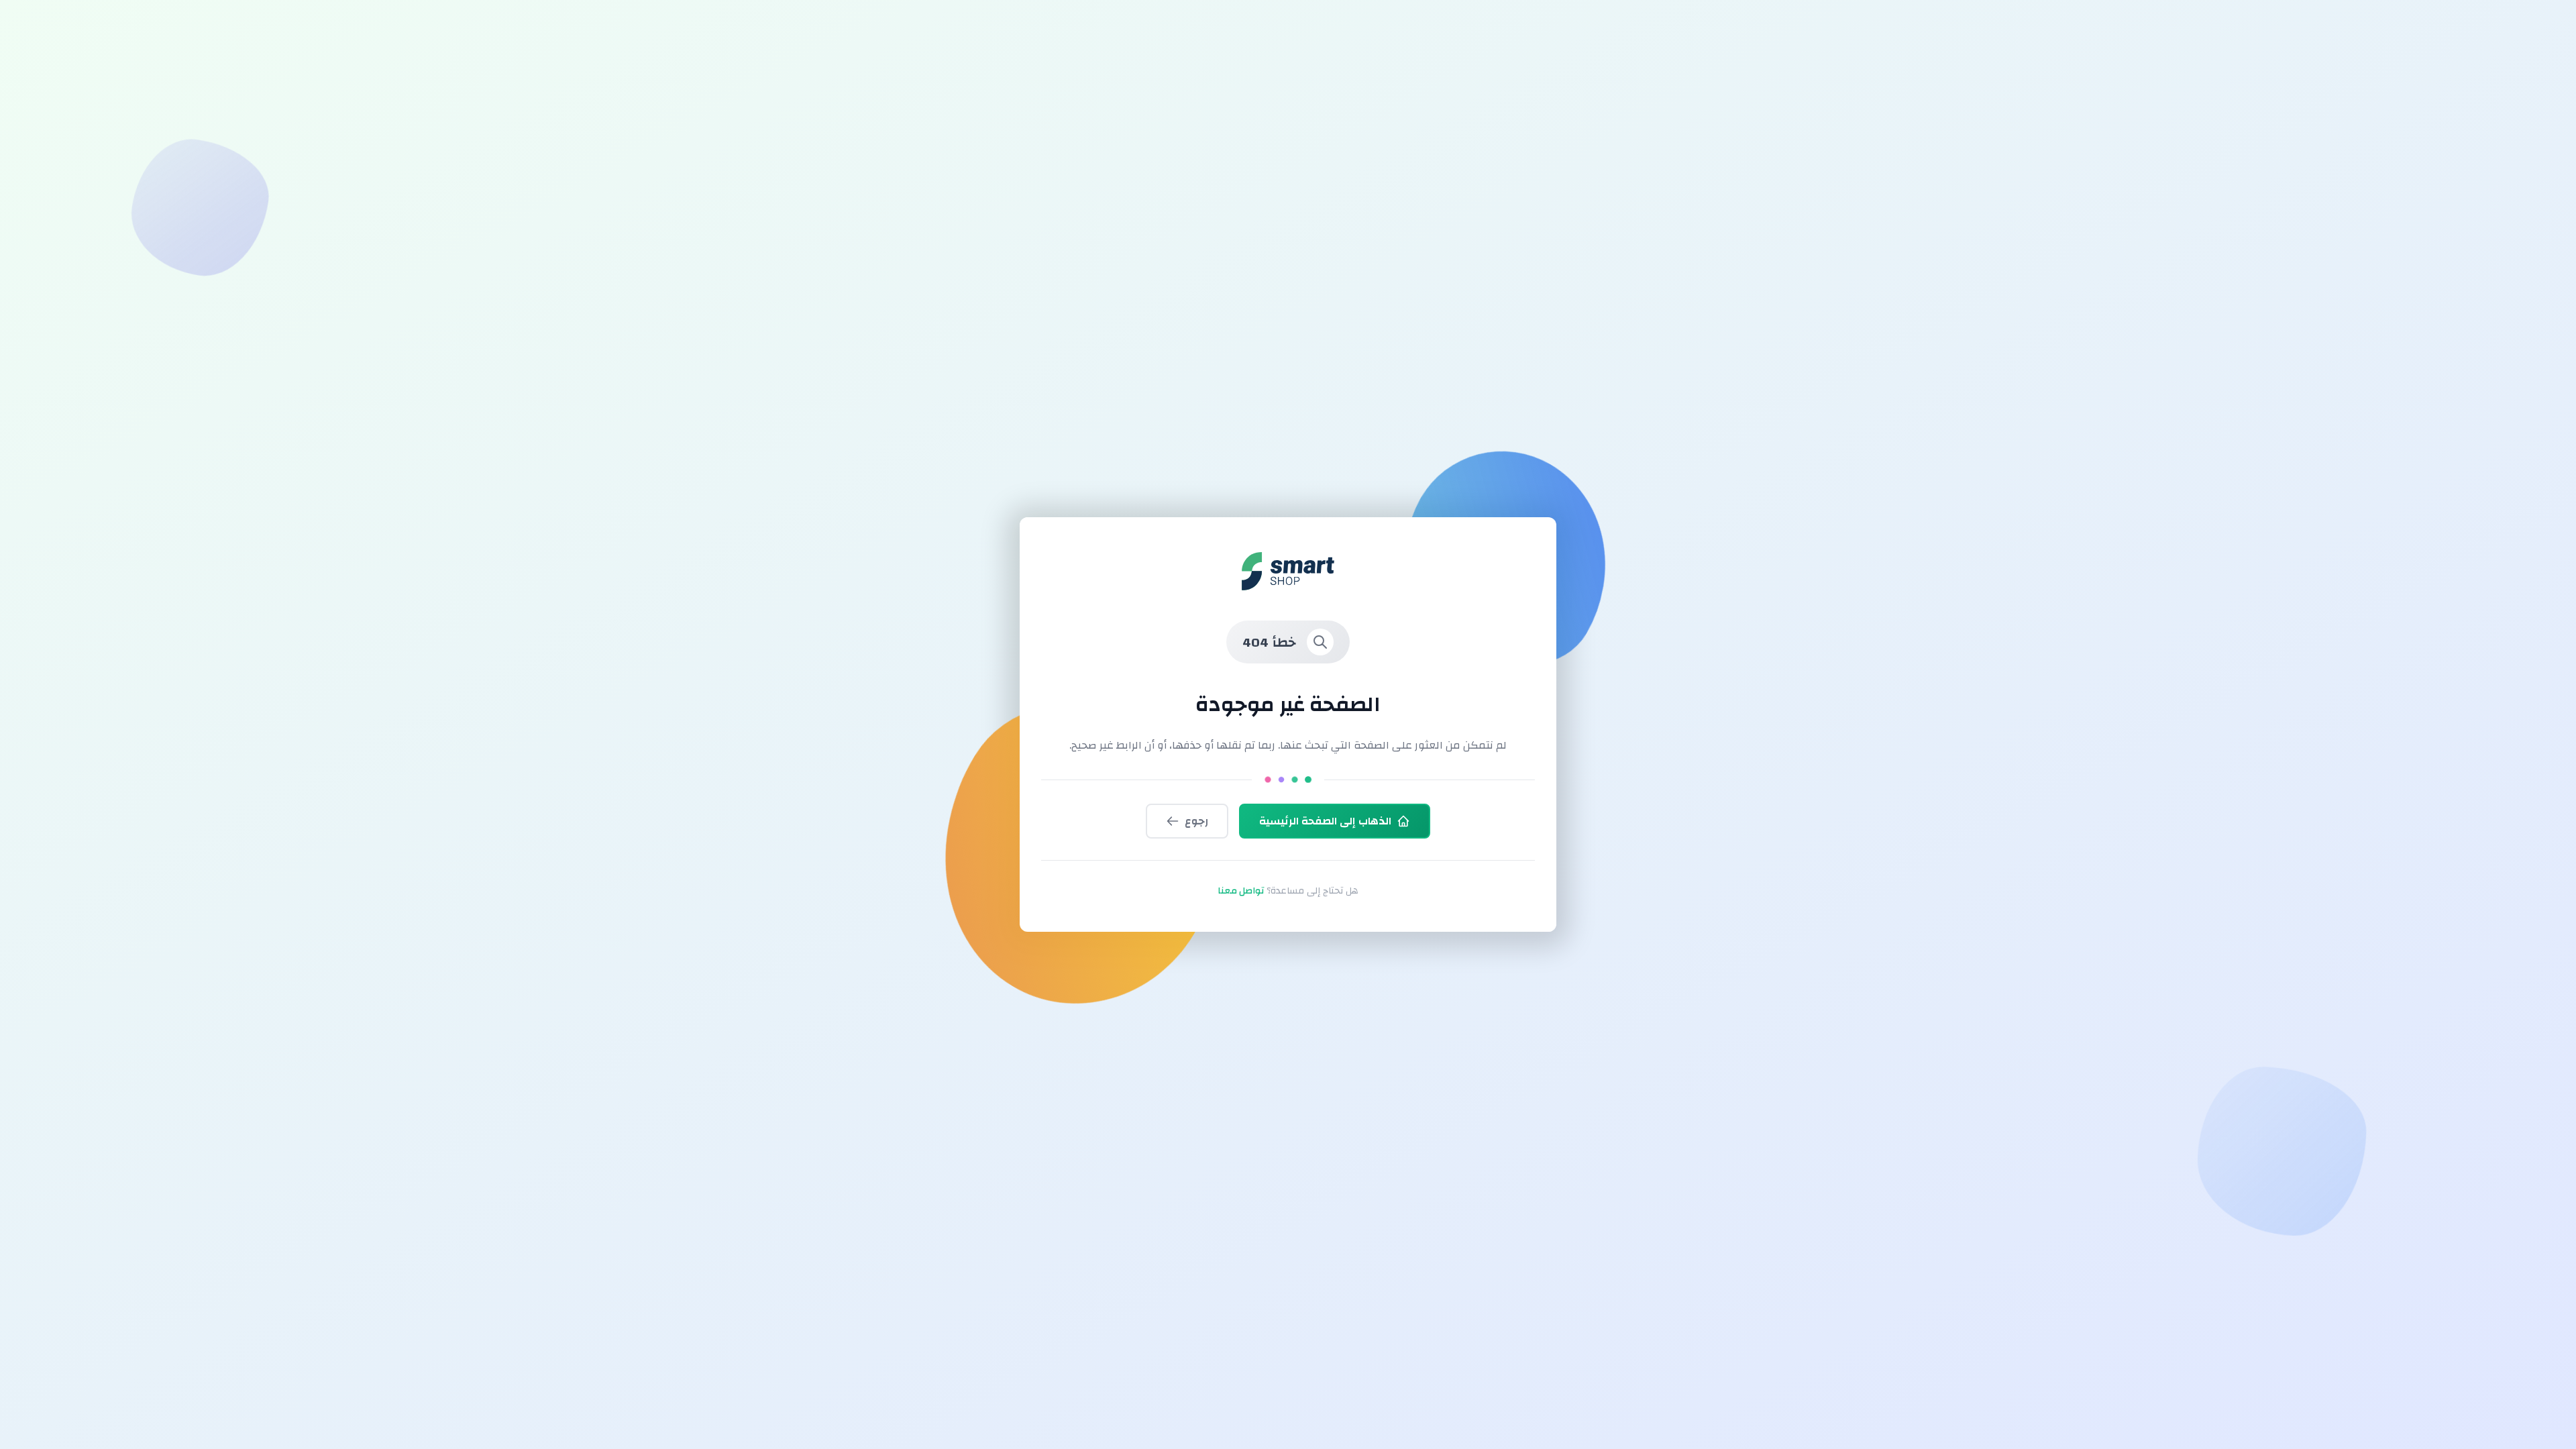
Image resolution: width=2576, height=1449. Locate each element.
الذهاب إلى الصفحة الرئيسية (1325, 821)
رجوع (1196, 821)
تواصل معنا (1241, 891)
